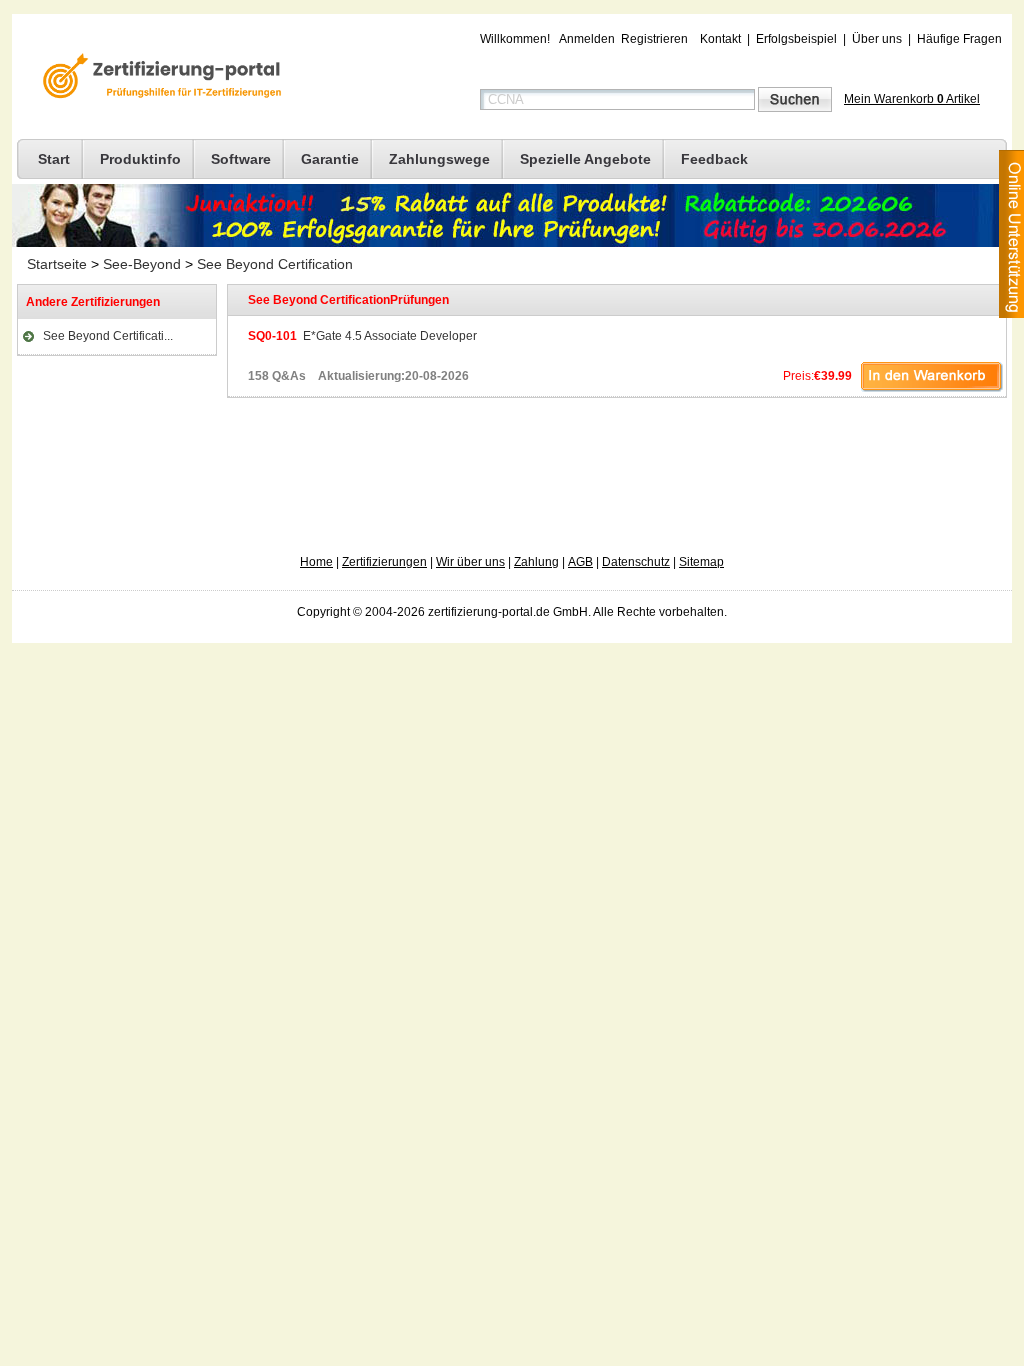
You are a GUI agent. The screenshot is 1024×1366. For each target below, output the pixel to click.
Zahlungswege (439, 159)
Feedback (714, 159)
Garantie (330, 159)
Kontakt (720, 39)
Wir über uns (470, 562)
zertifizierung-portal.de (159, 78)
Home (316, 562)
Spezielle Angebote (585, 159)
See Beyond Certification (275, 264)
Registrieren (654, 39)
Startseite (57, 264)
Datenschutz (636, 562)
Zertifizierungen (384, 562)
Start (54, 159)
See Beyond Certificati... (108, 336)
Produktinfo (140, 159)
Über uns (877, 39)
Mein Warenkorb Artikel (912, 99)
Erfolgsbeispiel (796, 39)
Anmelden (587, 39)
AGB (580, 562)
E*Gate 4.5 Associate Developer (362, 336)
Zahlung (536, 562)
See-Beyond (142, 264)
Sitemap (701, 562)
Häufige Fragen (959, 39)
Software (241, 159)
